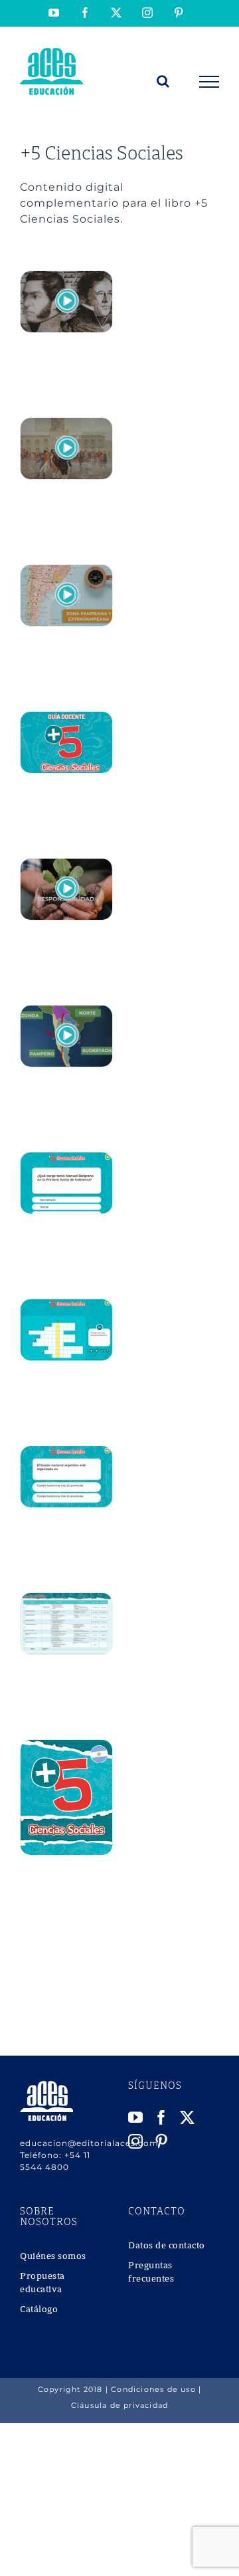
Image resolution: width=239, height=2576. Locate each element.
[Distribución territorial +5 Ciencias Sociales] (66, 1453)
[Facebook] (162, 2117)
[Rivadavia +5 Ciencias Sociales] (66, 1306)
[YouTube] (136, 2117)
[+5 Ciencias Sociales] (66, 1747)
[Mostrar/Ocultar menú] (209, 82)
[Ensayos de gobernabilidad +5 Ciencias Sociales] (66, 1159)
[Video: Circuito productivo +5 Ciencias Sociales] (66, 572)
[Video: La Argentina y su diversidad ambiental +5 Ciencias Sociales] (66, 1013)
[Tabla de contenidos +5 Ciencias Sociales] (66, 1600)
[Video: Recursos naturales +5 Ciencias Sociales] (66, 866)
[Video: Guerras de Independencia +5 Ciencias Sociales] (66, 425)
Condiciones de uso (153, 2389)
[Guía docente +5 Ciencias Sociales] (66, 719)
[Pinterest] (162, 2141)
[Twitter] (188, 2117)
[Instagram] (136, 2141)
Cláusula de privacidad (119, 2405)
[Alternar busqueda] (163, 81)
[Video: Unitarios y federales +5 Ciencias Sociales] (66, 278)
